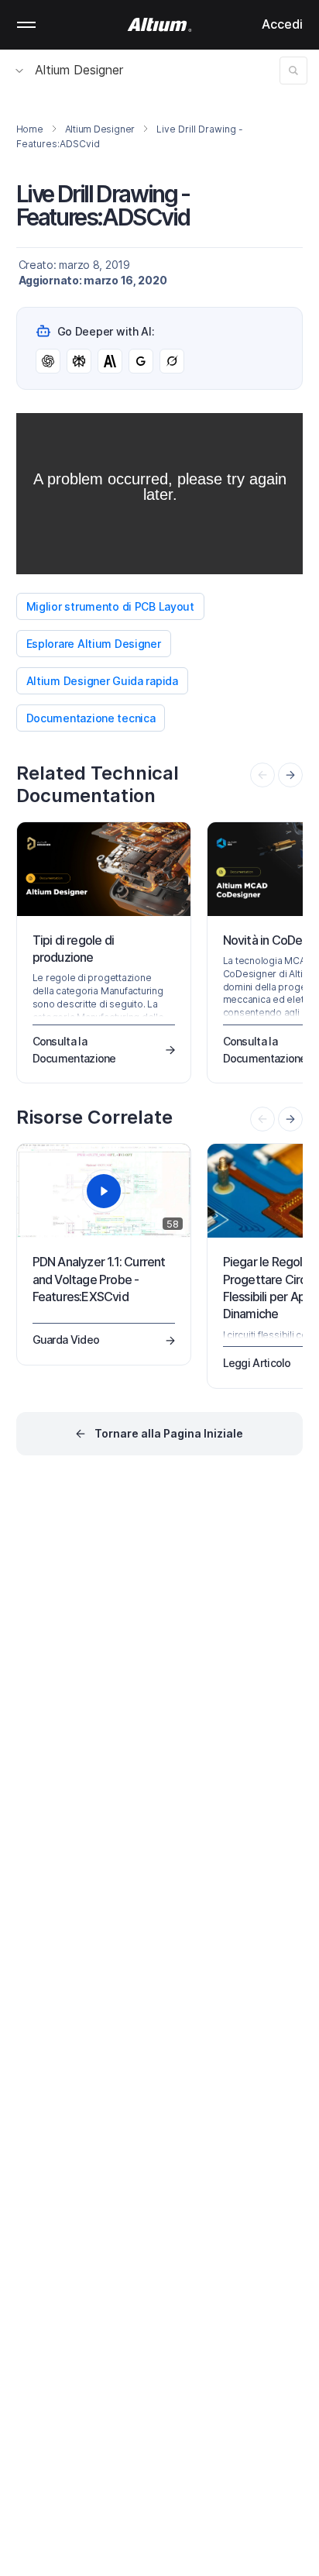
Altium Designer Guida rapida (102, 681)
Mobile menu (26, 25)
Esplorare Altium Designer (94, 644)
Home (30, 129)
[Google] (141, 361)
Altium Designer (79, 70)
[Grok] (172, 361)
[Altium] (160, 25)
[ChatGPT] (48, 361)
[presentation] (290, 775)
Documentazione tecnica (91, 718)
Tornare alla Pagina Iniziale (169, 1433)
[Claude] (110, 361)
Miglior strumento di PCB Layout (110, 606)
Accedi (282, 24)
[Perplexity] (79, 361)
